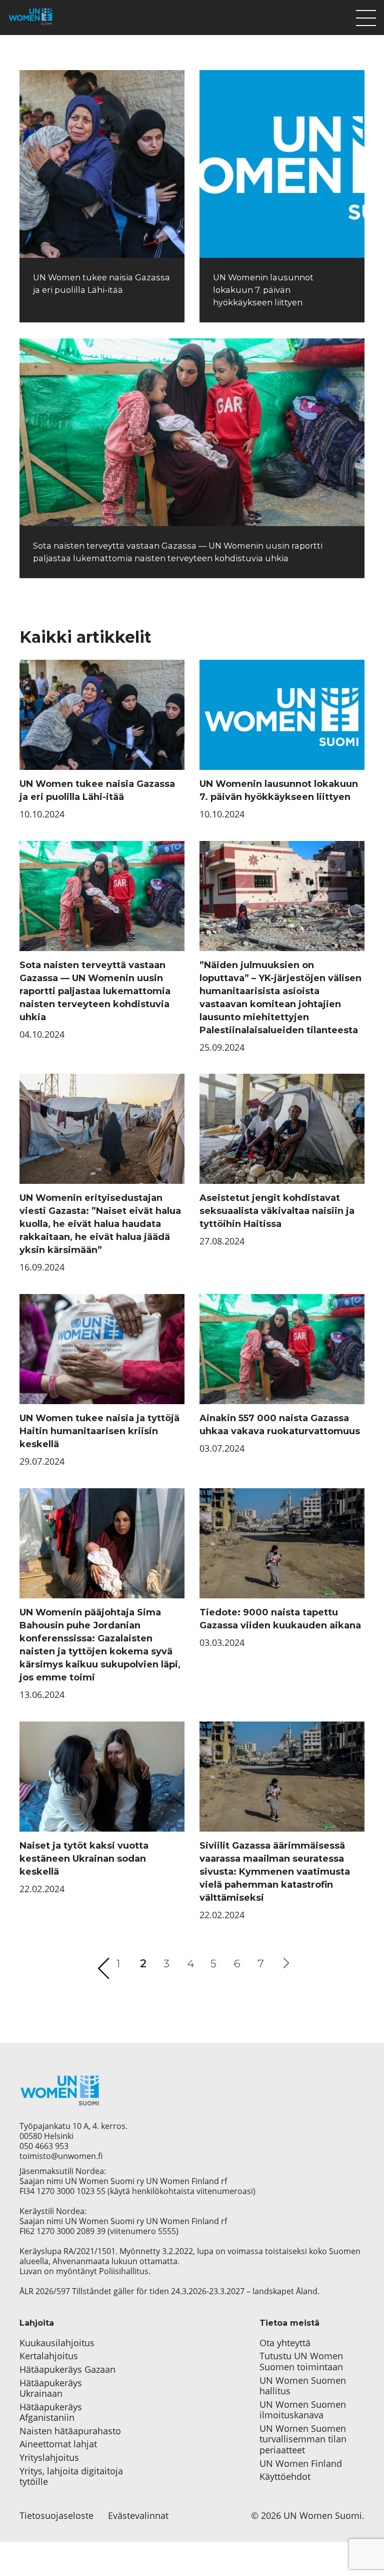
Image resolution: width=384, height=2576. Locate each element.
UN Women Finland (301, 2464)
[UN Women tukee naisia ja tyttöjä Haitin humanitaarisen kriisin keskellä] (102, 1349)
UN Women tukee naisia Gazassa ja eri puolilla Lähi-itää (97, 790)
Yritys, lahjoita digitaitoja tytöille (71, 2477)
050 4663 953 (44, 2146)
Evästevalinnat (138, 2516)
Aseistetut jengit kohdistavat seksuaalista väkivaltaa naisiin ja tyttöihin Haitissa (277, 1211)
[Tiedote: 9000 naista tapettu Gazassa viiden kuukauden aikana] (282, 1543)
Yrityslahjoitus (49, 2458)
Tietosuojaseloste (56, 2516)
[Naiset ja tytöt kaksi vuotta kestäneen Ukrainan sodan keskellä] (102, 1777)
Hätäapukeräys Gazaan (67, 2370)
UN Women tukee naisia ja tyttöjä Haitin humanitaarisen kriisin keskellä (99, 1431)
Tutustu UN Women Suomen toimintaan (301, 2362)
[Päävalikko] (366, 16)
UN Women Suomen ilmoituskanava (303, 2410)
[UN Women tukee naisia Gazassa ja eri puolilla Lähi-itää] (102, 164)
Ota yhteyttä (285, 2343)
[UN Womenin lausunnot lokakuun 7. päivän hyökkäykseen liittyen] (282, 164)
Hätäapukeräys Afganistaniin (51, 2413)
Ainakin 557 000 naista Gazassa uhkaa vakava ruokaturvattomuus (280, 1425)
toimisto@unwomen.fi (61, 2156)
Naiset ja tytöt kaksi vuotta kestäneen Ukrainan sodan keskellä (84, 1859)
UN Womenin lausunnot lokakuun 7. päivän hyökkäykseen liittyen (263, 290)
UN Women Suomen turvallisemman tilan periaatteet (303, 2440)
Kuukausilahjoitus (57, 2343)
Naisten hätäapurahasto (70, 2431)
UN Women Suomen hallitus (303, 2386)
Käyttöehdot (285, 2477)
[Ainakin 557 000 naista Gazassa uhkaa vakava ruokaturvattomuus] (282, 1349)
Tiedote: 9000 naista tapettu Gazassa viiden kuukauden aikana (280, 1619)
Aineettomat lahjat (58, 2444)
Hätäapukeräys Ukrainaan (51, 2389)
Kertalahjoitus (49, 2356)
